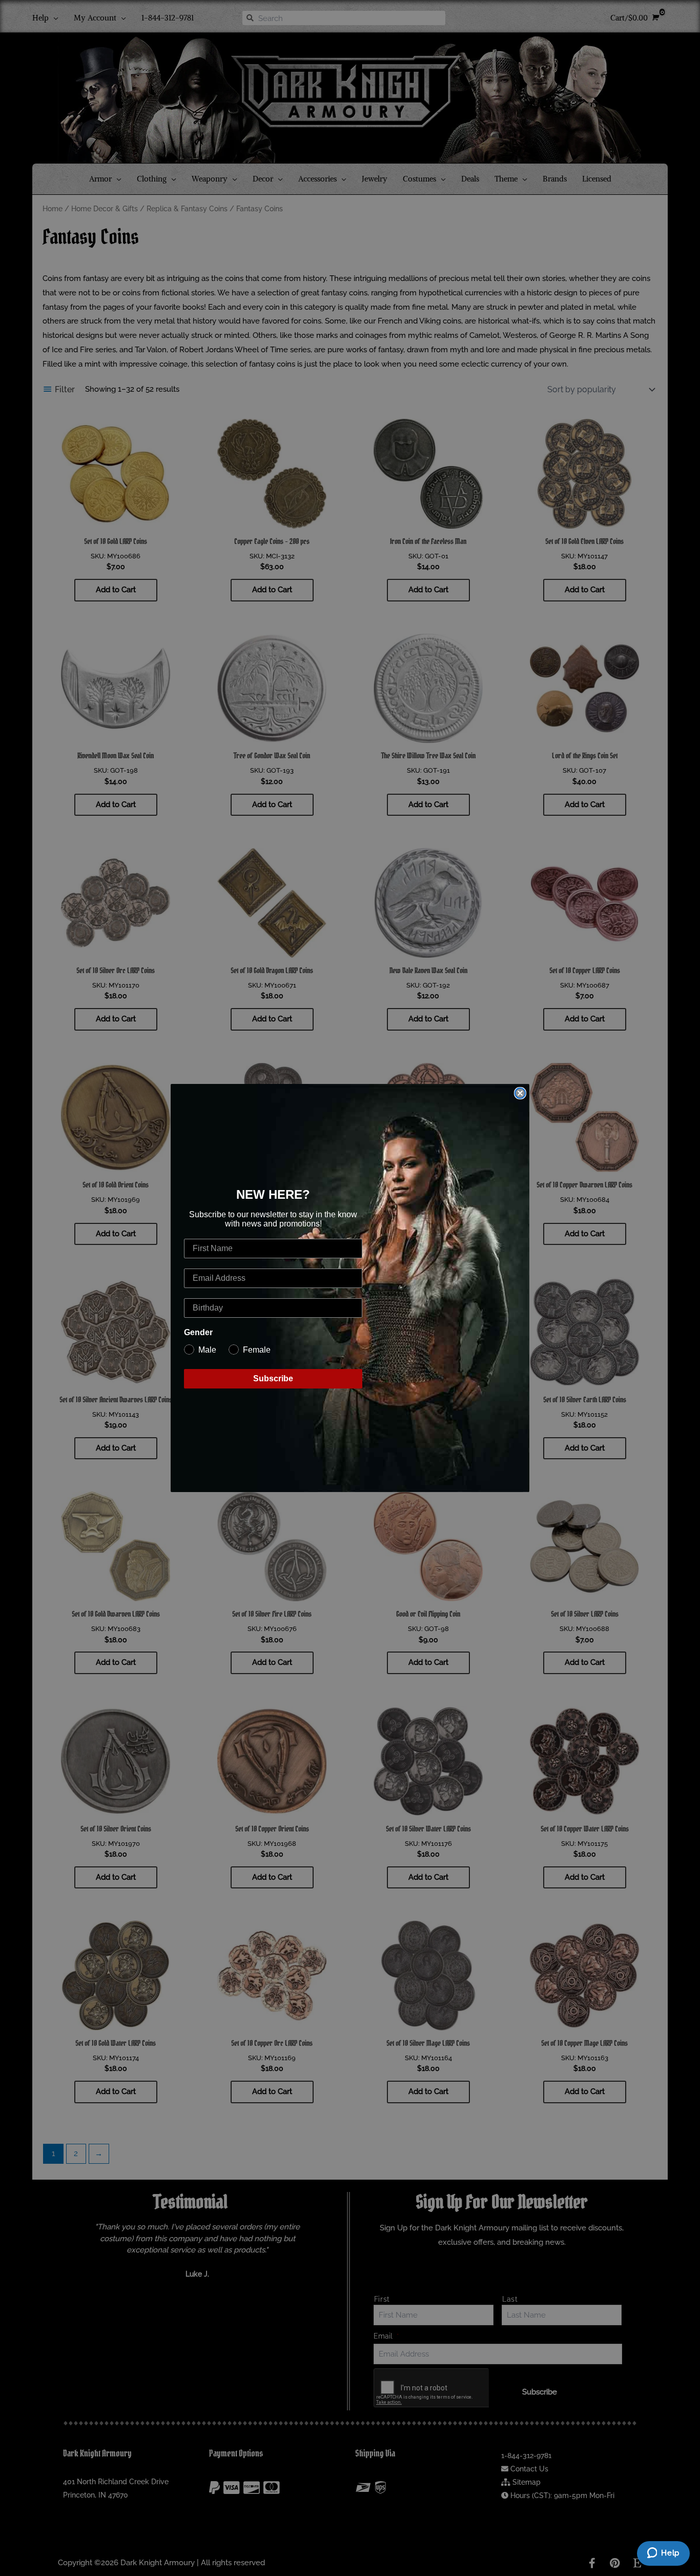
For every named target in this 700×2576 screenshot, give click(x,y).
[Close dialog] (520, 1093)
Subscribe (273, 1378)
